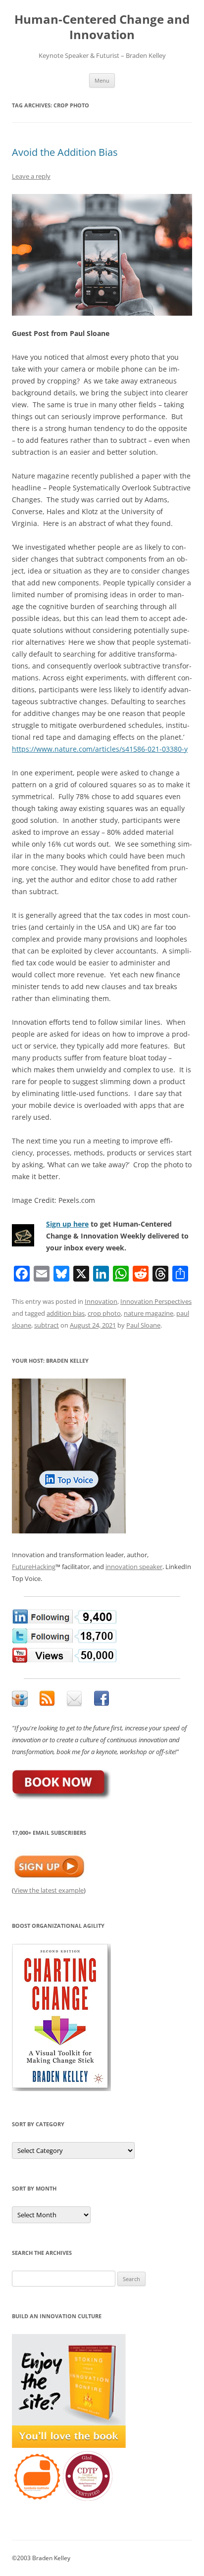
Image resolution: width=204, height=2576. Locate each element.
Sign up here (67, 1224)
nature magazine (149, 1313)
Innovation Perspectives (156, 1301)
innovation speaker (134, 1567)
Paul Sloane (143, 1325)
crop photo (104, 1313)
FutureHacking (34, 1567)
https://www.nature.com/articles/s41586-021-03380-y (100, 749)
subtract (47, 1325)
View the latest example (49, 1890)
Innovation (101, 1301)
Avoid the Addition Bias (65, 152)
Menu (102, 80)
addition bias (66, 1313)
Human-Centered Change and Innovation (102, 27)
